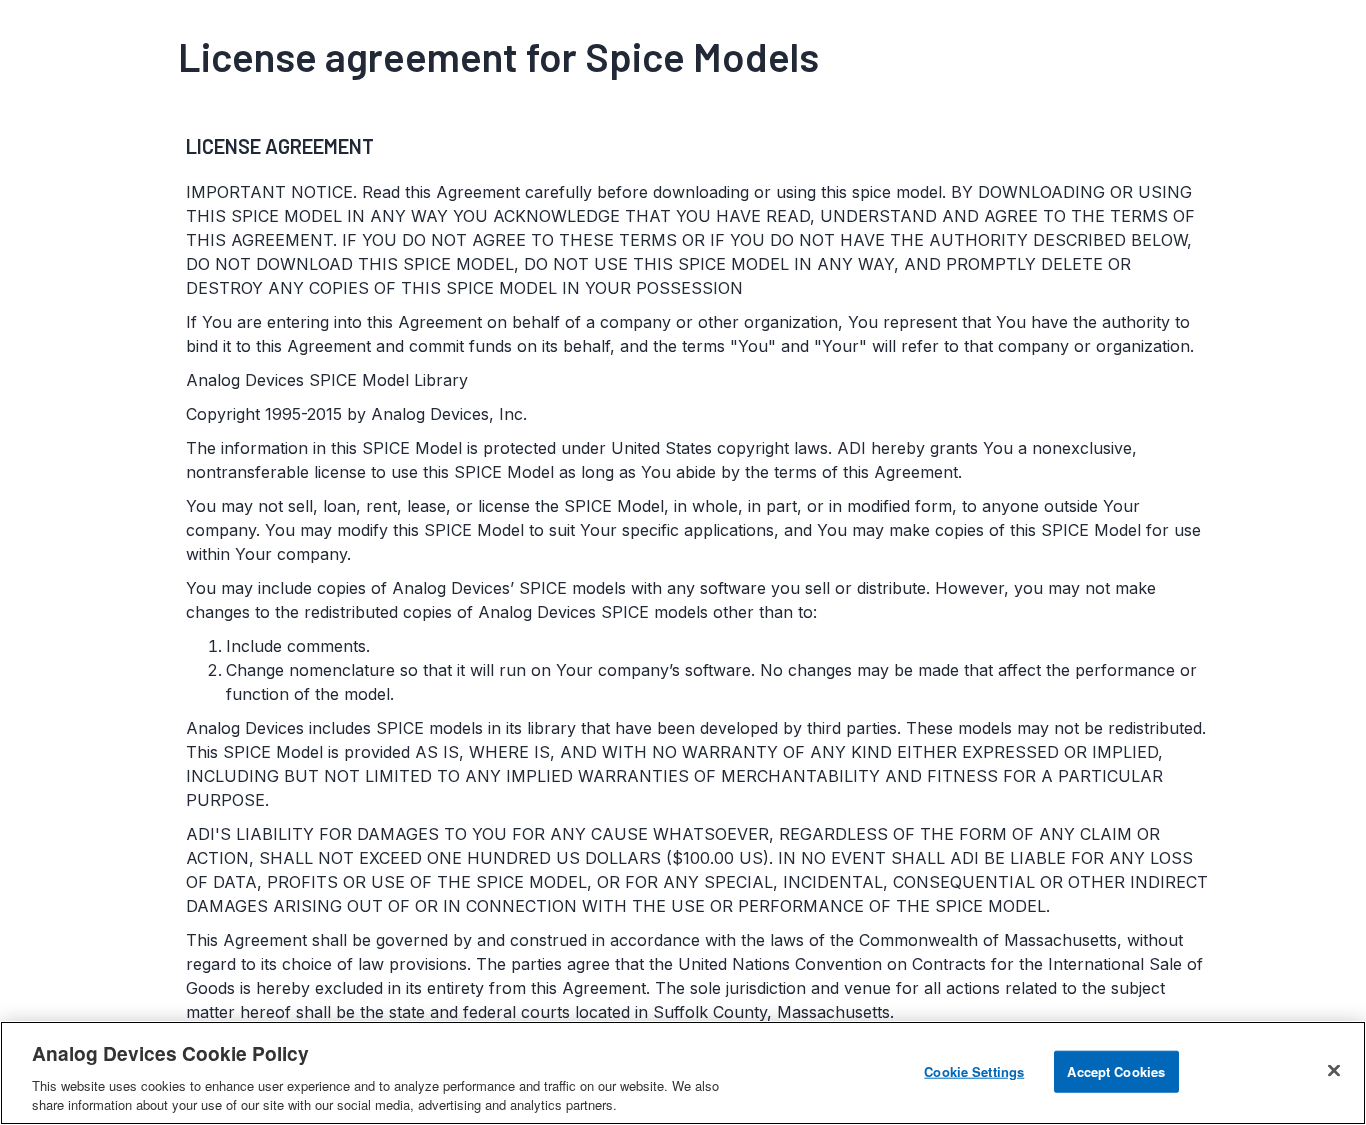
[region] (683, 1073)
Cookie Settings (974, 1071)
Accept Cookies (1116, 1071)
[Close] (1334, 1071)
